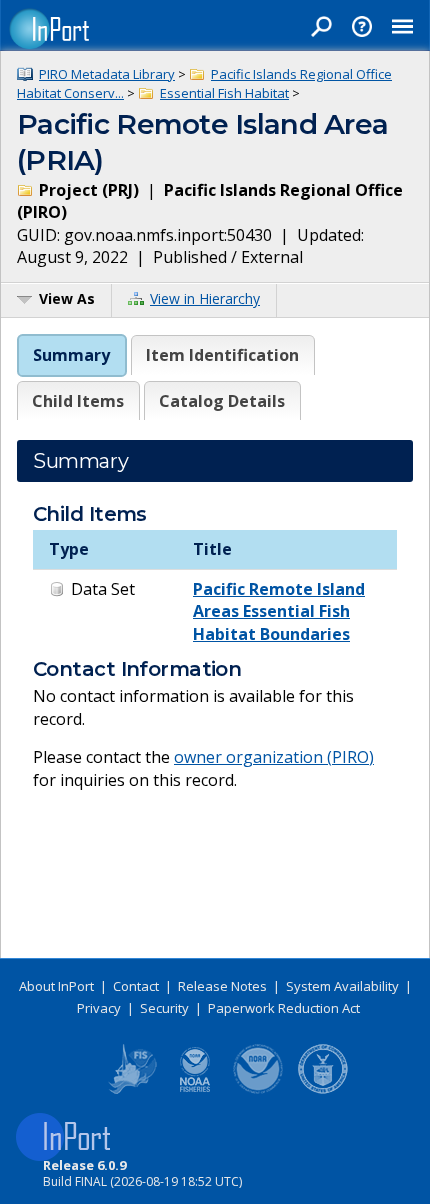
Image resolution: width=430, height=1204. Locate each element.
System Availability (342, 986)
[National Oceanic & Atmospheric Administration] (259, 1090)
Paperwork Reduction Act (284, 1008)
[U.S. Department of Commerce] (323, 1090)
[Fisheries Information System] (131, 1090)
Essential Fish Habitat (224, 93)
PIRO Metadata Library (107, 74)
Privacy (99, 1008)
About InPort (56, 986)
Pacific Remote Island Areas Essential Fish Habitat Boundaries (279, 611)
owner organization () (274, 757)
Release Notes (222, 986)
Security (164, 1008)
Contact (136, 986)
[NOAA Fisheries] (195, 1090)
